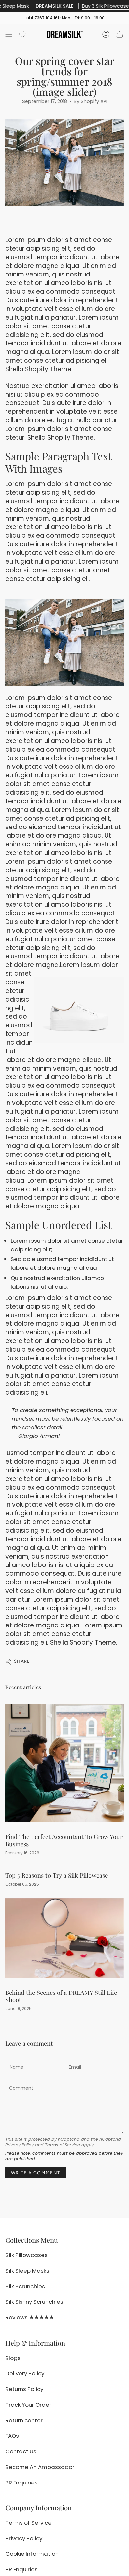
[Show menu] (9, 34)
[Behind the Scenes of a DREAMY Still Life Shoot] (64, 1938)
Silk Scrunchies (25, 2286)
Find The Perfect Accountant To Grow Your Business (64, 1840)
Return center (24, 2420)
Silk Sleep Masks (27, 2271)
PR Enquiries (21, 2483)
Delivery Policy (25, 2373)
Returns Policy (24, 2389)
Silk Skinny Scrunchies (34, 2302)
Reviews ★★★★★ (30, 2317)
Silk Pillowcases (26, 2255)
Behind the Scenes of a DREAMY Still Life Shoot (61, 1996)
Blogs (13, 2358)
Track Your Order (28, 2405)
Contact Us (21, 2451)
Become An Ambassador (40, 2467)
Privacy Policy (20, 2145)
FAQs (12, 2436)
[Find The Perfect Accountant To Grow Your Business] (64, 1763)
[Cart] (120, 34)
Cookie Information (32, 2554)
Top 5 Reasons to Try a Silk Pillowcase (57, 1875)
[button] (23, 34)
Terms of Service (63, 2145)
